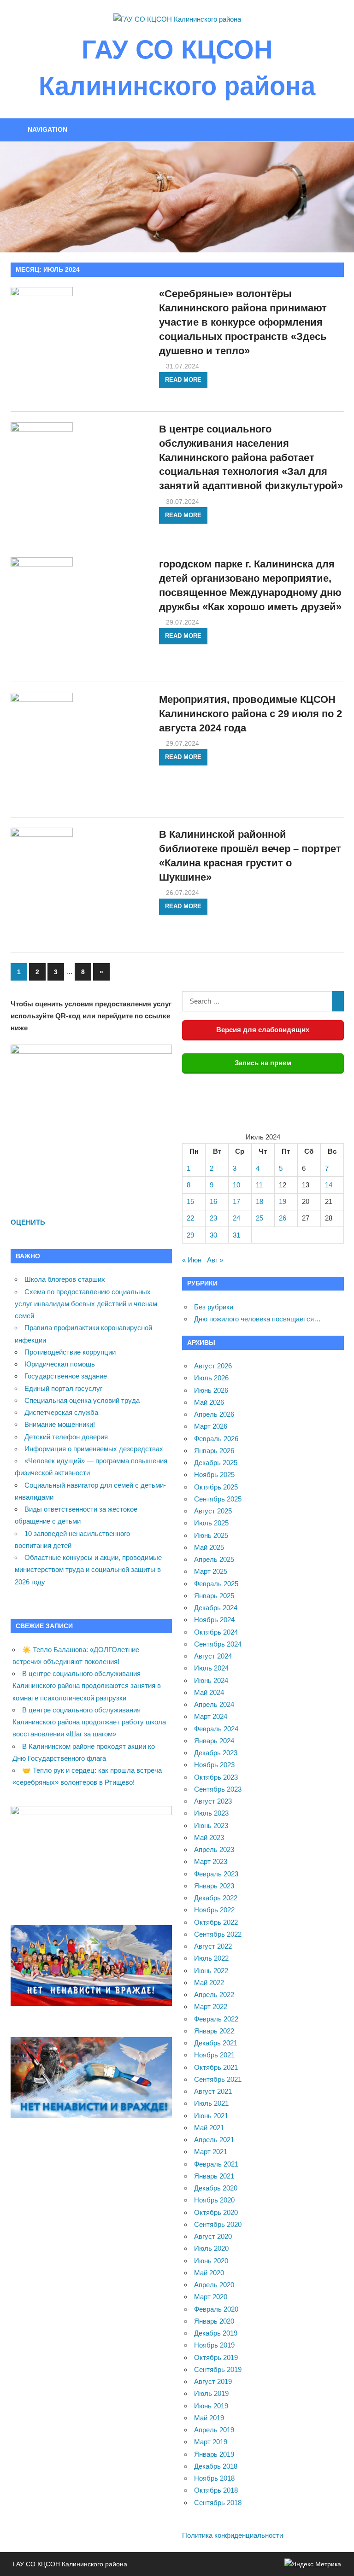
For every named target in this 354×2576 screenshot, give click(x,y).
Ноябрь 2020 (214, 2200)
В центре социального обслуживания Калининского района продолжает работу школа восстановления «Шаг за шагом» (89, 1722)
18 (260, 1201)
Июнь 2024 (211, 1680)
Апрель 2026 (214, 1414)
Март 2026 (211, 1426)
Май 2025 (209, 1547)
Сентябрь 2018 (218, 2503)
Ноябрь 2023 (214, 1765)
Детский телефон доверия (66, 1437)
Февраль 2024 (216, 1729)
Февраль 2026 (216, 1439)
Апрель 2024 (214, 1704)
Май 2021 (209, 2128)
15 (190, 1201)
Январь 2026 (214, 1451)
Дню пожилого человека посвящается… (257, 1319)
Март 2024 (211, 1716)
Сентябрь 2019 (218, 2369)
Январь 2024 (214, 1741)
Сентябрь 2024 (218, 1644)
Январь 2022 (214, 2031)
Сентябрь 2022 (218, 1934)
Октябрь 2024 (216, 1632)
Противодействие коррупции (70, 1352)
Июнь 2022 (211, 1971)
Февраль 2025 (216, 1584)
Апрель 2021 (214, 2140)
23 (213, 1218)
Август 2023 (213, 1801)
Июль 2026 (211, 1378)
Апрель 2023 (214, 1849)
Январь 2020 (214, 2321)
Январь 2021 (214, 2176)
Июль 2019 (211, 2393)
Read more (183, 380)
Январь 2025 (214, 1596)
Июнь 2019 (211, 2406)
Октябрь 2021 (216, 2067)
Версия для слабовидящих (263, 1030)
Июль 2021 (211, 2103)
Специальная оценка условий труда (82, 1400)
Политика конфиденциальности (233, 2535)
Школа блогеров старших (65, 1279)
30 (213, 1235)
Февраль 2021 (216, 2164)
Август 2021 (213, 2091)
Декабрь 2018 (216, 2466)
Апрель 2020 (214, 2285)
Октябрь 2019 (216, 2357)
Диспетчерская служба (61, 1412)
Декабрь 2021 (216, 2043)
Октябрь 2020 (216, 2212)
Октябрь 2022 (216, 1922)
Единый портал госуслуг (63, 1388)
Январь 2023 (214, 1886)
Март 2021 (211, 2152)
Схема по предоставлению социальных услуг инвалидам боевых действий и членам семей (86, 1304)
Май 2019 (209, 2418)
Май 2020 (209, 2273)
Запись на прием (263, 1063)
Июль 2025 (211, 1523)
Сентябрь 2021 (218, 2079)
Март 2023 (211, 1861)
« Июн (192, 1260)
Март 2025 (211, 1571)
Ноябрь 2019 (214, 2345)
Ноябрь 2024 (214, 1620)
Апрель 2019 (214, 2430)
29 (190, 1235)
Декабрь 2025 (216, 1463)
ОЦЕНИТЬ (28, 1222)
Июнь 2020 (211, 2261)
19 (283, 1201)
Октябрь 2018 (216, 2490)
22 (190, 1218)
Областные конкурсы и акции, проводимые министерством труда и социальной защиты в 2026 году (88, 1570)
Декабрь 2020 (216, 2188)
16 (213, 1201)
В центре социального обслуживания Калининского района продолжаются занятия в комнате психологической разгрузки (87, 1686)
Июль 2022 (211, 1958)
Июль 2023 (211, 1813)
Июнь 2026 (211, 1390)
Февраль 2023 (216, 1874)
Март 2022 (211, 2006)
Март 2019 (211, 2442)
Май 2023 (209, 1837)
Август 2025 (213, 1511)
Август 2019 (213, 2381)
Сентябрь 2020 (218, 2224)
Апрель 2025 (214, 1559)
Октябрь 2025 (216, 1487)
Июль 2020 (211, 2248)
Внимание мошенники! (60, 1424)
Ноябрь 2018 (214, 2478)
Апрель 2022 (214, 1995)
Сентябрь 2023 (218, 1789)
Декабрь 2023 (216, 1753)
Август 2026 (213, 1366)
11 (259, 1185)
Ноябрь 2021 (214, 2055)
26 (283, 1218)
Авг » (215, 1260)
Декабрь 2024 (216, 1608)
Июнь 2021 (211, 2116)
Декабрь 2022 (216, 1898)
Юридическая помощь (60, 1364)
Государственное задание (66, 1376)
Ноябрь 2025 (214, 1475)
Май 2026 (209, 1402)
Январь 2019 (214, 2454)
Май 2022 (209, 1983)
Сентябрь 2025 (218, 1499)
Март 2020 (211, 2297)
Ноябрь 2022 (214, 1910)
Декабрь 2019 (216, 2333)
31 (236, 1235)
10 (236, 1185)
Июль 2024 (211, 1668)
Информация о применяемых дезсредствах (94, 1449)
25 (260, 1218)
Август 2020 (213, 2236)
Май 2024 (209, 1692)
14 (329, 1185)
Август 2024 (213, 1656)
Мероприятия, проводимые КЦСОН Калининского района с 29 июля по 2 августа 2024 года (251, 714)
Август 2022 (213, 1946)
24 (236, 1218)
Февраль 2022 (216, 2019)
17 (236, 1201)
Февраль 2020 (216, 2309)
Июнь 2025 (211, 1535)
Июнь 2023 (211, 1825)
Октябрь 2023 (216, 1777)
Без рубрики (214, 1307)
